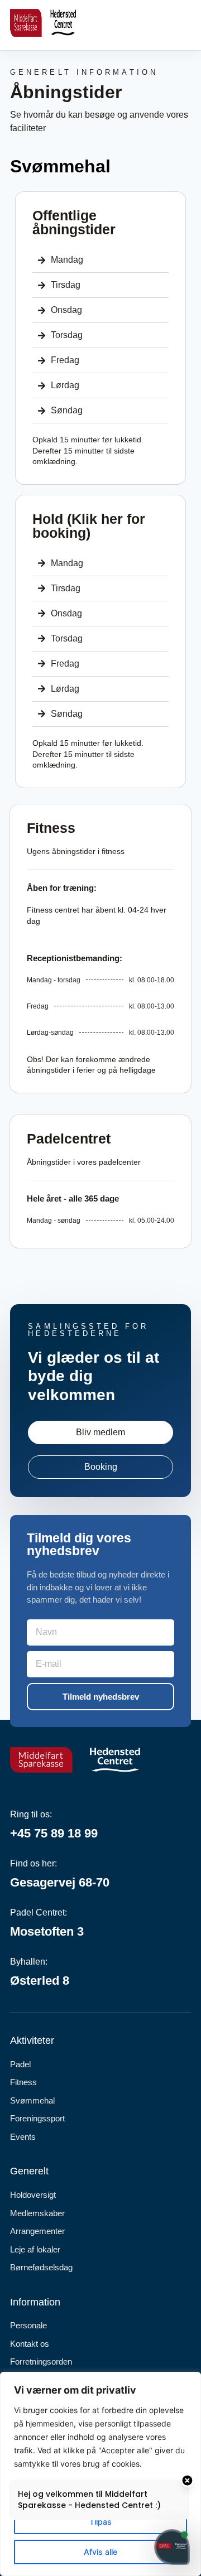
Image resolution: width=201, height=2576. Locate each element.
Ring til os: (31, 1814)
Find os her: (33, 1863)
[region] (100, 2474)
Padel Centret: (39, 1912)
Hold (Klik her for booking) (89, 526)
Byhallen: (29, 1962)
